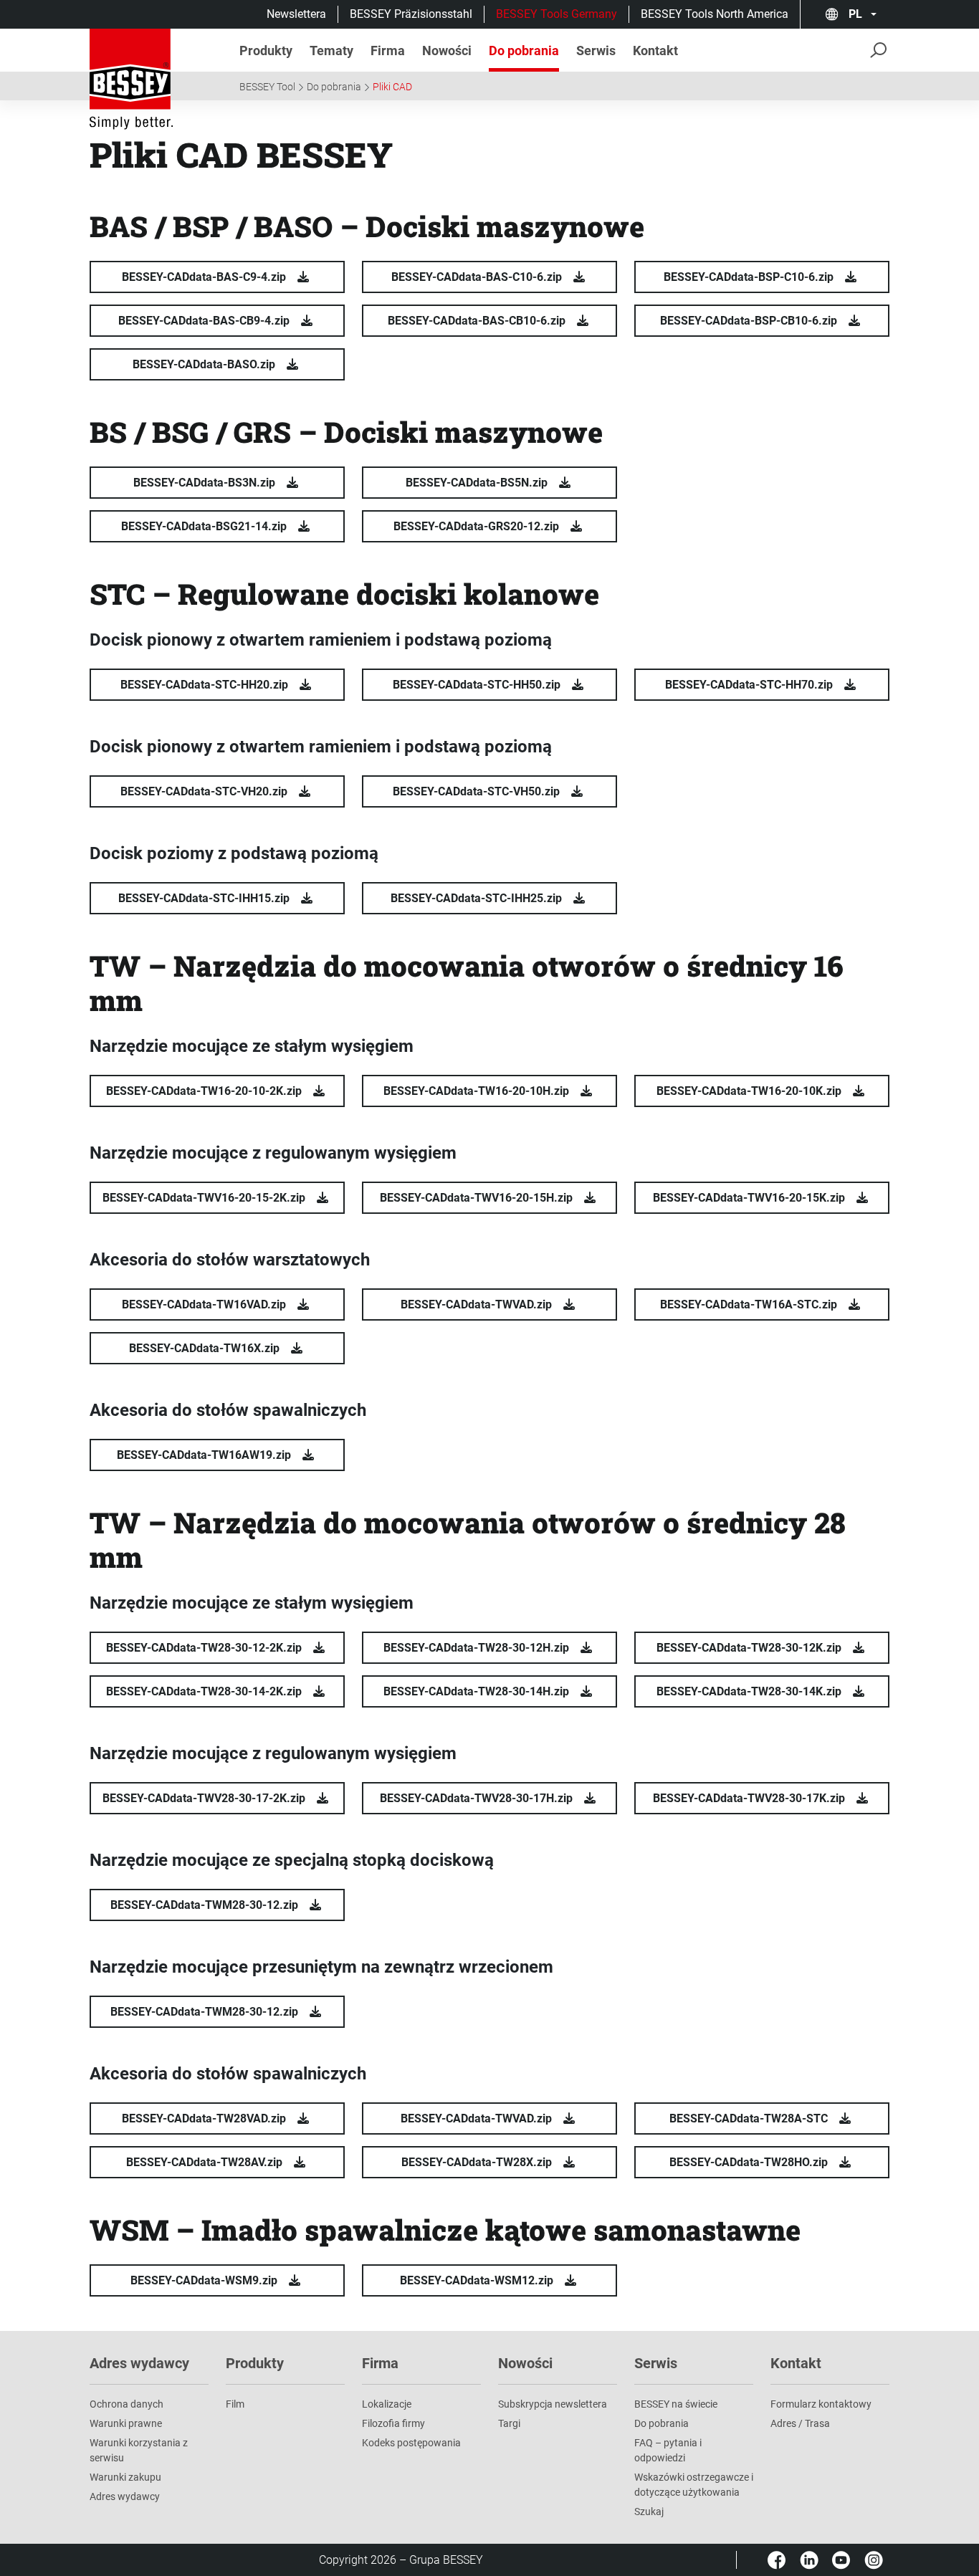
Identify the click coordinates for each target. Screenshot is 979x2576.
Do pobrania (334, 87)
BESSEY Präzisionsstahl (411, 14)
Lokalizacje (387, 2404)
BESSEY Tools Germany (557, 14)
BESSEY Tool (267, 87)
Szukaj (649, 2512)
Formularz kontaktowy (821, 2404)
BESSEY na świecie (676, 2404)
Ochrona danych (126, 2404)
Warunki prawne (126, 2423)
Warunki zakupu (125, 2477)
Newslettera (296, 14)
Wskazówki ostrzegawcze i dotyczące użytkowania (694, 2485)
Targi (509, 2423)
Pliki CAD (392, 87)
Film (235, 2404)
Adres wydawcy (125, 2496)
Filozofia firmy (393, 2423)
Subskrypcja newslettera (553, 2404)
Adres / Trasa (800, 2423)
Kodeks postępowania (411, 2443)
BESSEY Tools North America (715, 14)
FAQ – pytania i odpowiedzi (668, 2450)
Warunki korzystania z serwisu (139, 2450)
